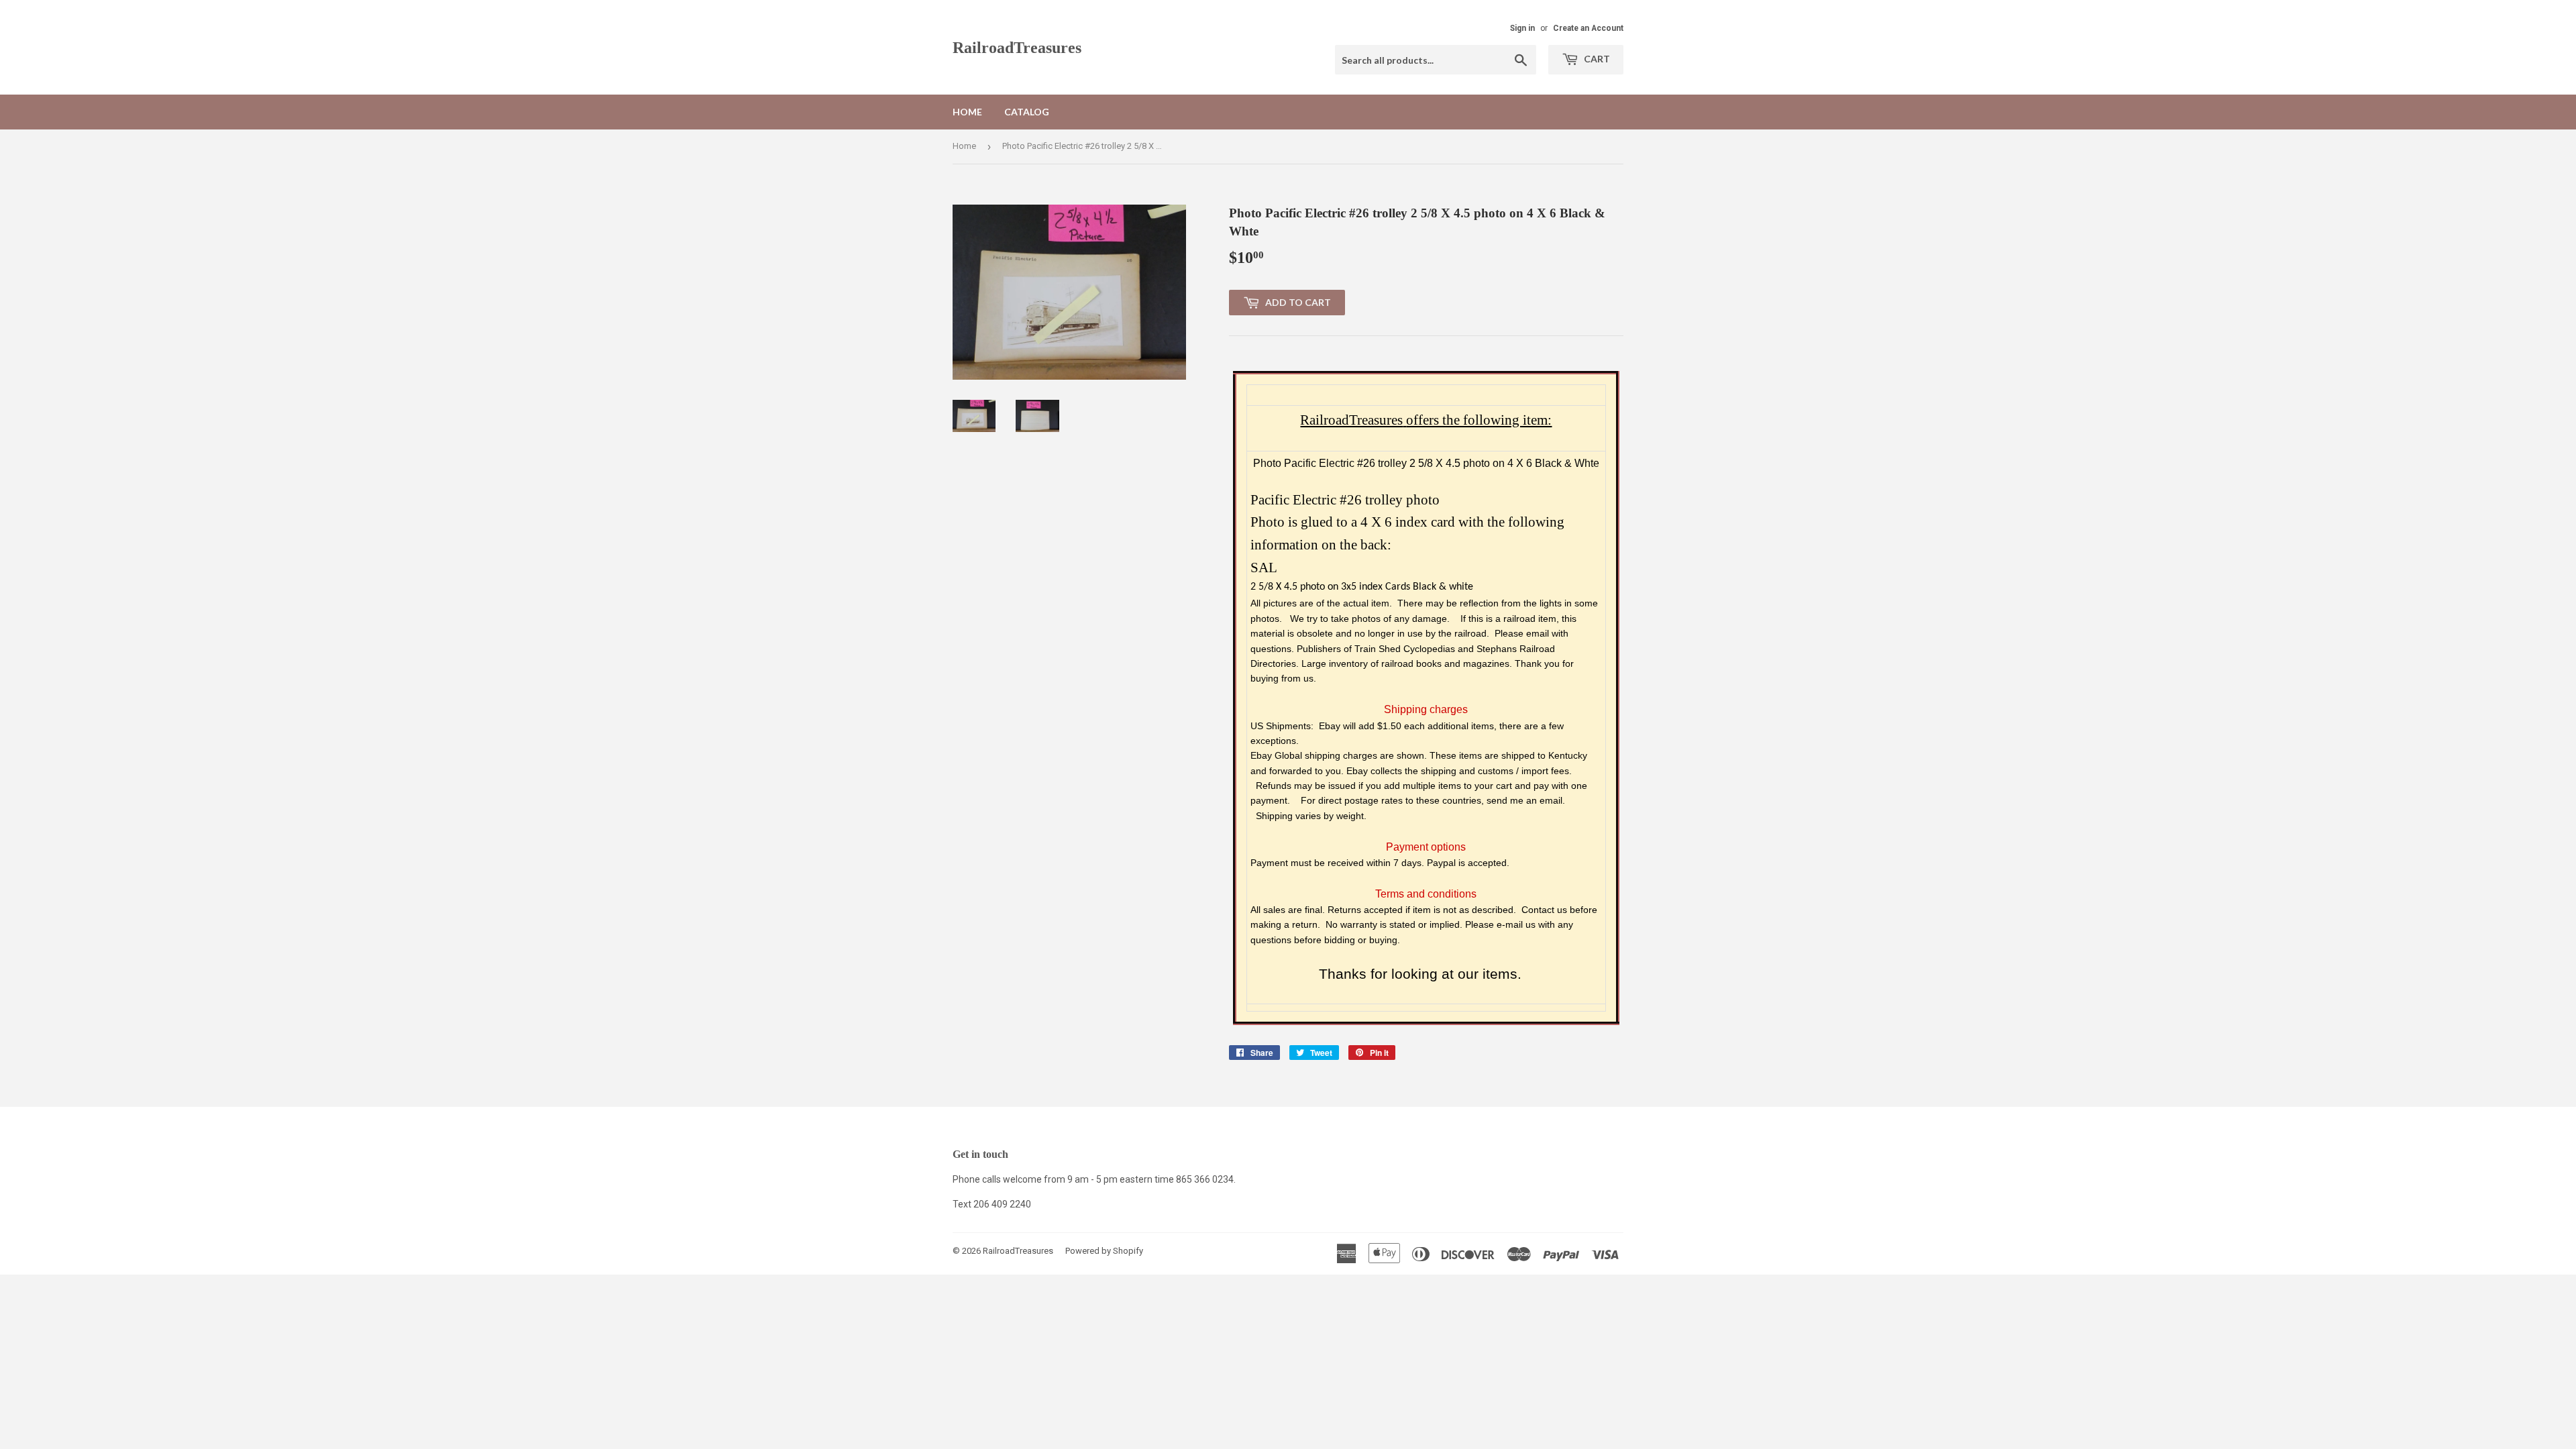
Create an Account (1588, 28)
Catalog (1027, 112)
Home (967, 112)
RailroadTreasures (1017, 47)
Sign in (1522, 28)
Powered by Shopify (1104, 1251)
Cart (1596, 59)
